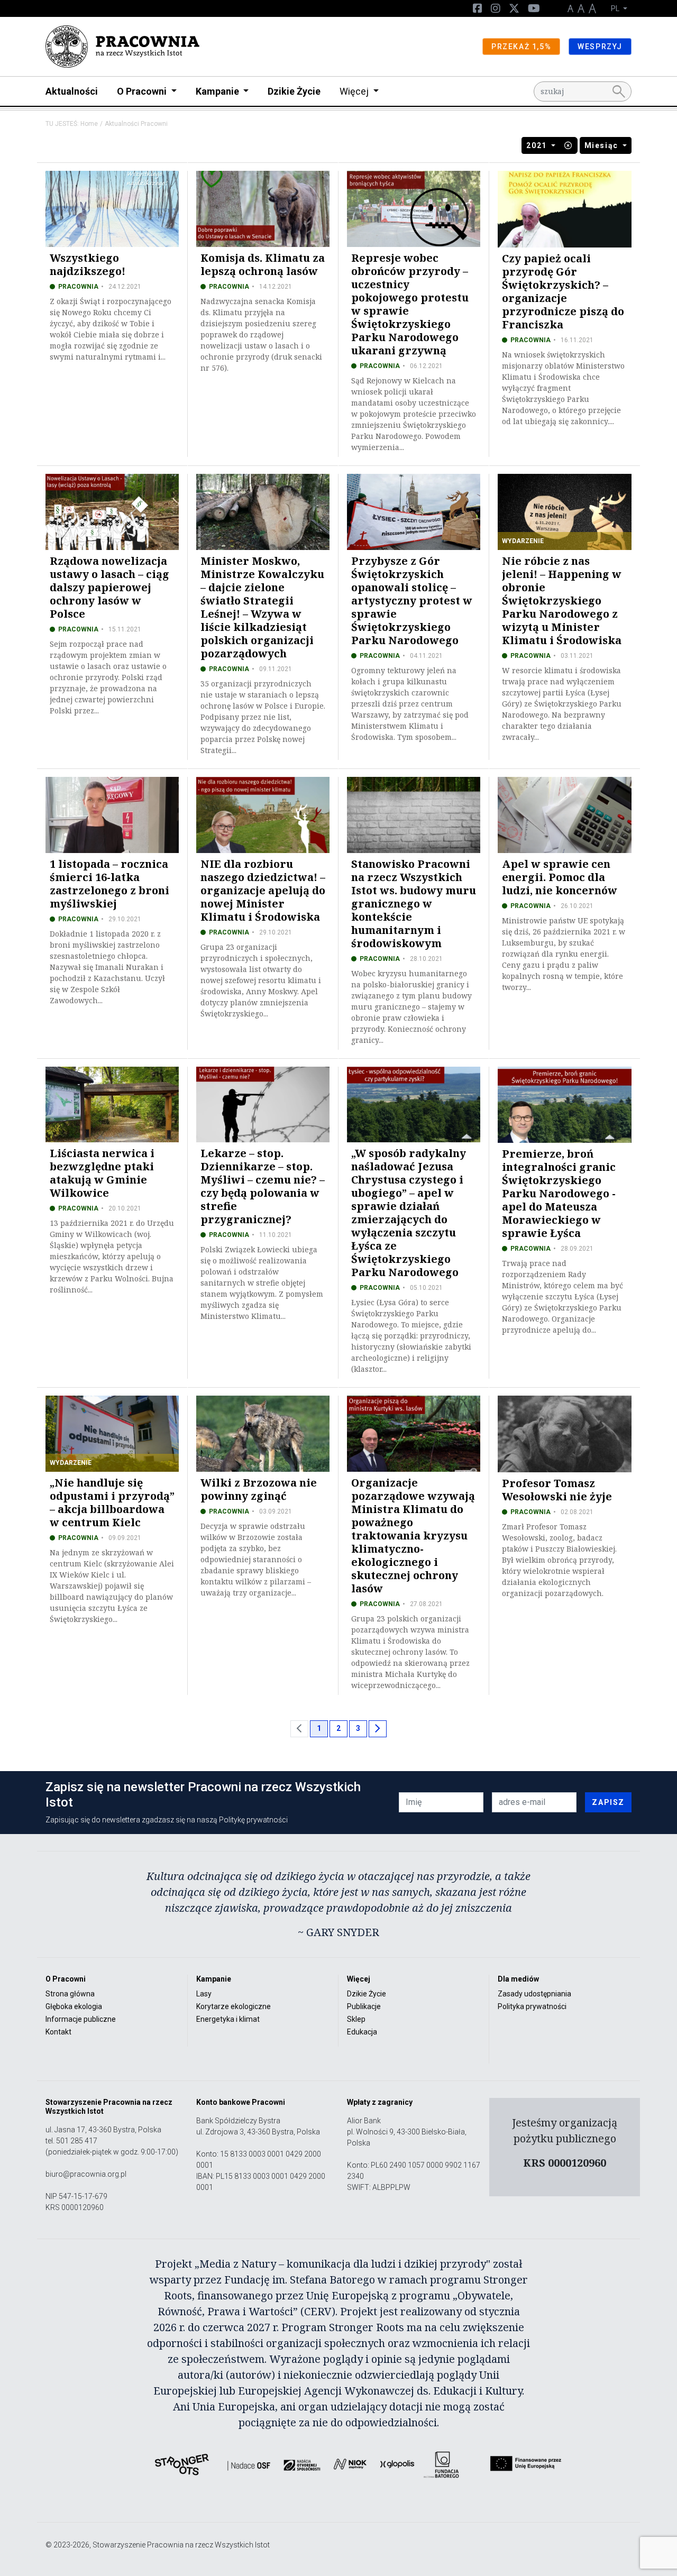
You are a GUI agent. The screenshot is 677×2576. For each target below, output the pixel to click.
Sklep (356, 2019)
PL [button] (616, 8)
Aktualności (72, 91)
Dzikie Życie (294, 91)
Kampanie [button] (218, 91)
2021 (538, 145)
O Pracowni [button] (143, 91)
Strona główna (70, 1994)
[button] (569, 145)
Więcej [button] (355, 91)
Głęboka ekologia (74, 2006)
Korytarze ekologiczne (234, 2006)
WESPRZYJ (600, 47)
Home (89, 124)
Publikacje (364, 2006)
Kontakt (58, 2032)
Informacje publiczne (81, 2019)
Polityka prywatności (532, 2006)
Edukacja (362, 2032)
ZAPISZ (608, 1802)
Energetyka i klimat (228, 2019)
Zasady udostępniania (534, 1994)
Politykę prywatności (253, 1820)
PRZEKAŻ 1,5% (521, 47)
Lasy (204, 1994)
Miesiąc (603, 145)
